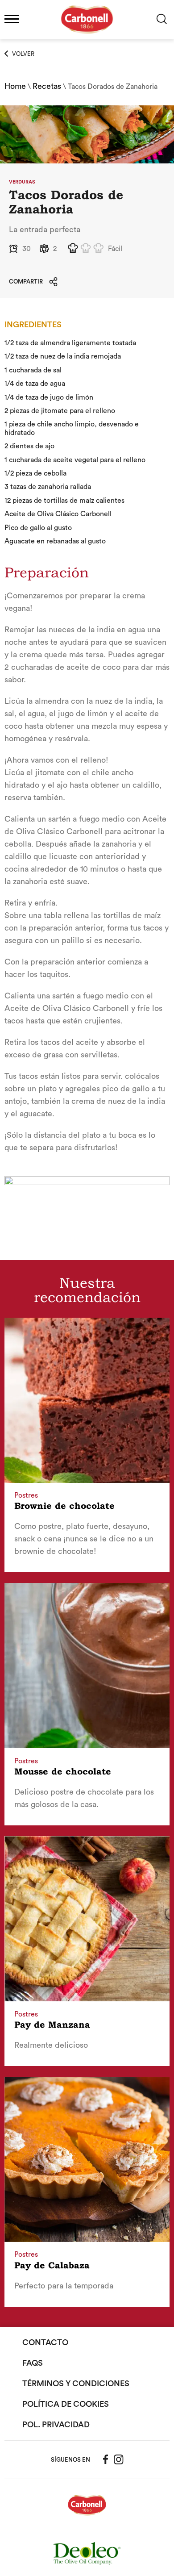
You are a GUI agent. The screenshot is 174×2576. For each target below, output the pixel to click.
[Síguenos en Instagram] (119, 2459)
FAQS (33, 2363)
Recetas (47, 86)
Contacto (45, 2342)
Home (15, 86)
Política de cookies (66, 2404)
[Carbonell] (87, 38)
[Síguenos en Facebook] (106, 2459)
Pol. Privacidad (56, 2425)
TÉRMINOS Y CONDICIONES (76, 2384)
